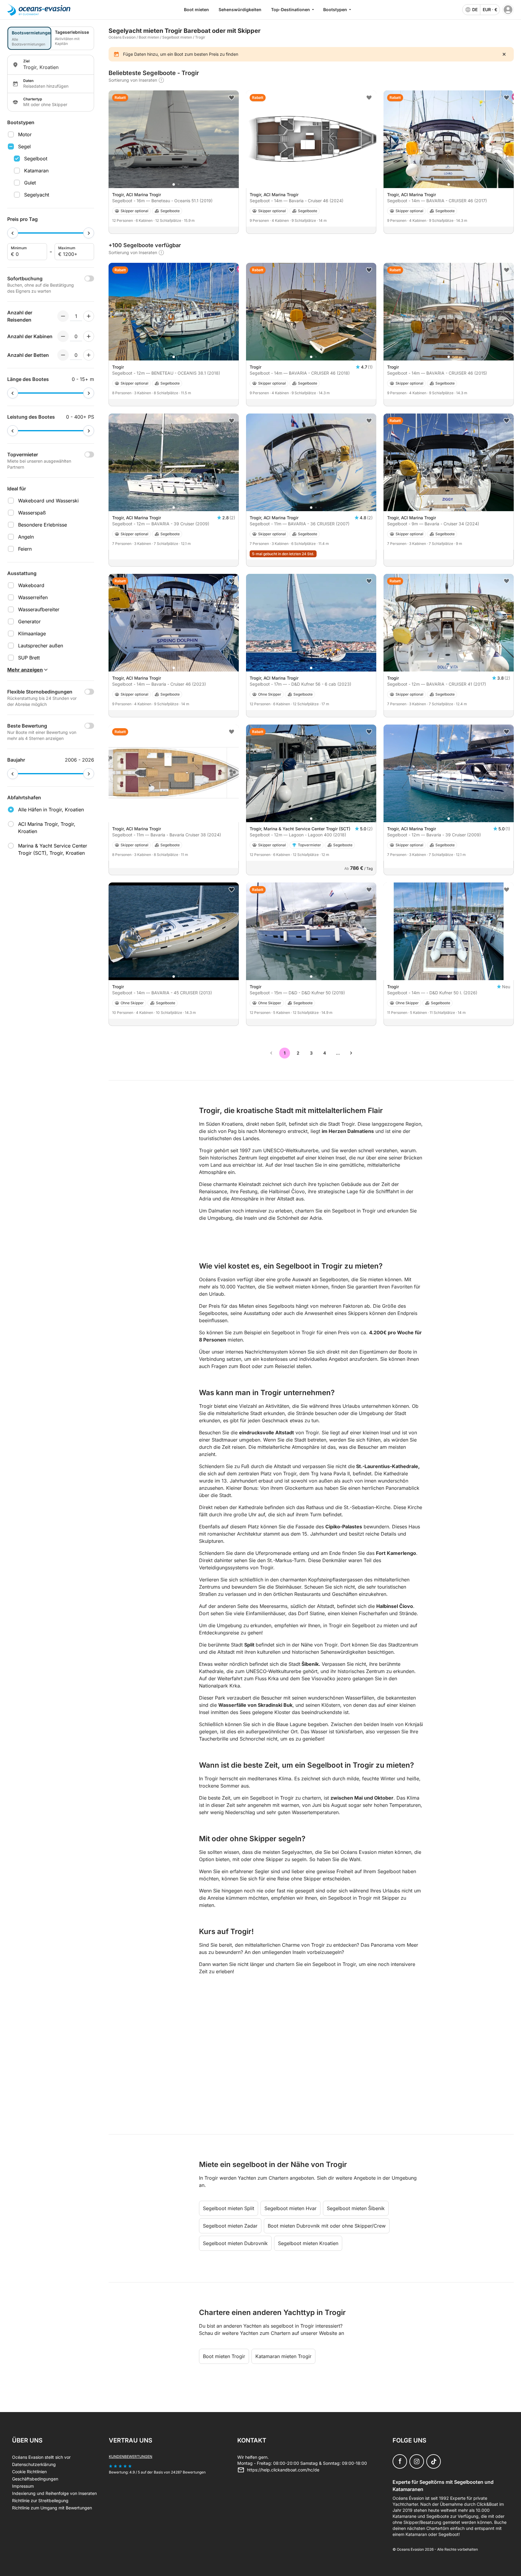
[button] (174, 184)
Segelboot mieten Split (229, 2208)
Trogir (200, 37)
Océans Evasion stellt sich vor (41, 2457)
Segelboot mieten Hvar (290, 2208)
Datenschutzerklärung (34, 2464)
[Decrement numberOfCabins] (63, 336)
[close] (504, 54)
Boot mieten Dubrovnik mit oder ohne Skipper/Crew (327, 2226)
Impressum (23, 2486)
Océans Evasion (122, 37)
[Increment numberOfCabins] (89, 336)
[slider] (13, 233)
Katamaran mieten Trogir (283, 2356)
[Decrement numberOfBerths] (63, 355)
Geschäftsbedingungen (35, 2479)
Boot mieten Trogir (224, 2356)
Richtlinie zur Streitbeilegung (40, 2501)
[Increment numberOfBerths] (89, 355)
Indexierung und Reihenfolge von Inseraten (54, 2493)
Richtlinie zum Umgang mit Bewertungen (52, 2508)
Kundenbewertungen (131, 2456)
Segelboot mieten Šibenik (356, 2208)
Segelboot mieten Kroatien (308, 2243)
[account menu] (508, 10)
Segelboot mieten (177, 37)
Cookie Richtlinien (29, 2472)
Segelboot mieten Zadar (230, 2226)
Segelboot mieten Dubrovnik (235, 2243)
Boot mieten (196, 9)
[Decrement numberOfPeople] (63, 316)
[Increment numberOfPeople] (89, 316)
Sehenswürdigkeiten (240, 9)
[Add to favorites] (232, 98)
